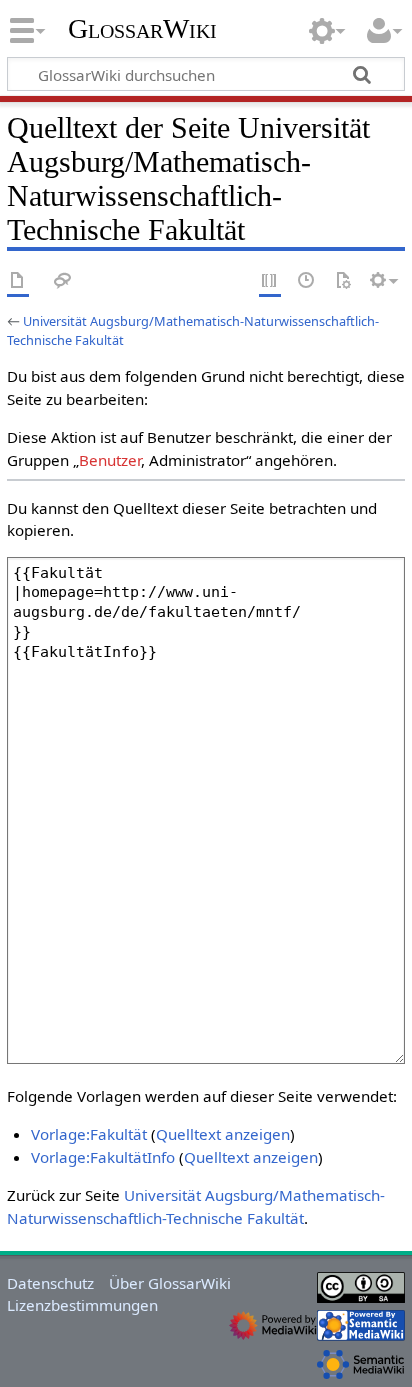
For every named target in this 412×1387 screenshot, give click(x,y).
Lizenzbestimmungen (82, 1305)
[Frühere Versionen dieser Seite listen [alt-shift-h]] (307, 281)
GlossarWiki (142, 29)
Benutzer (110, 460)
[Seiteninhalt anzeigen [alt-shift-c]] (18, 281)
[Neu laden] (343, 281)
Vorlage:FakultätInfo (103, 1157)
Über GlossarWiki (170, 1283)
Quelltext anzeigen (223, 1134)
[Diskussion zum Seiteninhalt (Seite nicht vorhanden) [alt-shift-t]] (63, 281)
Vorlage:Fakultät (89, 1134)
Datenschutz (50, 1283)
